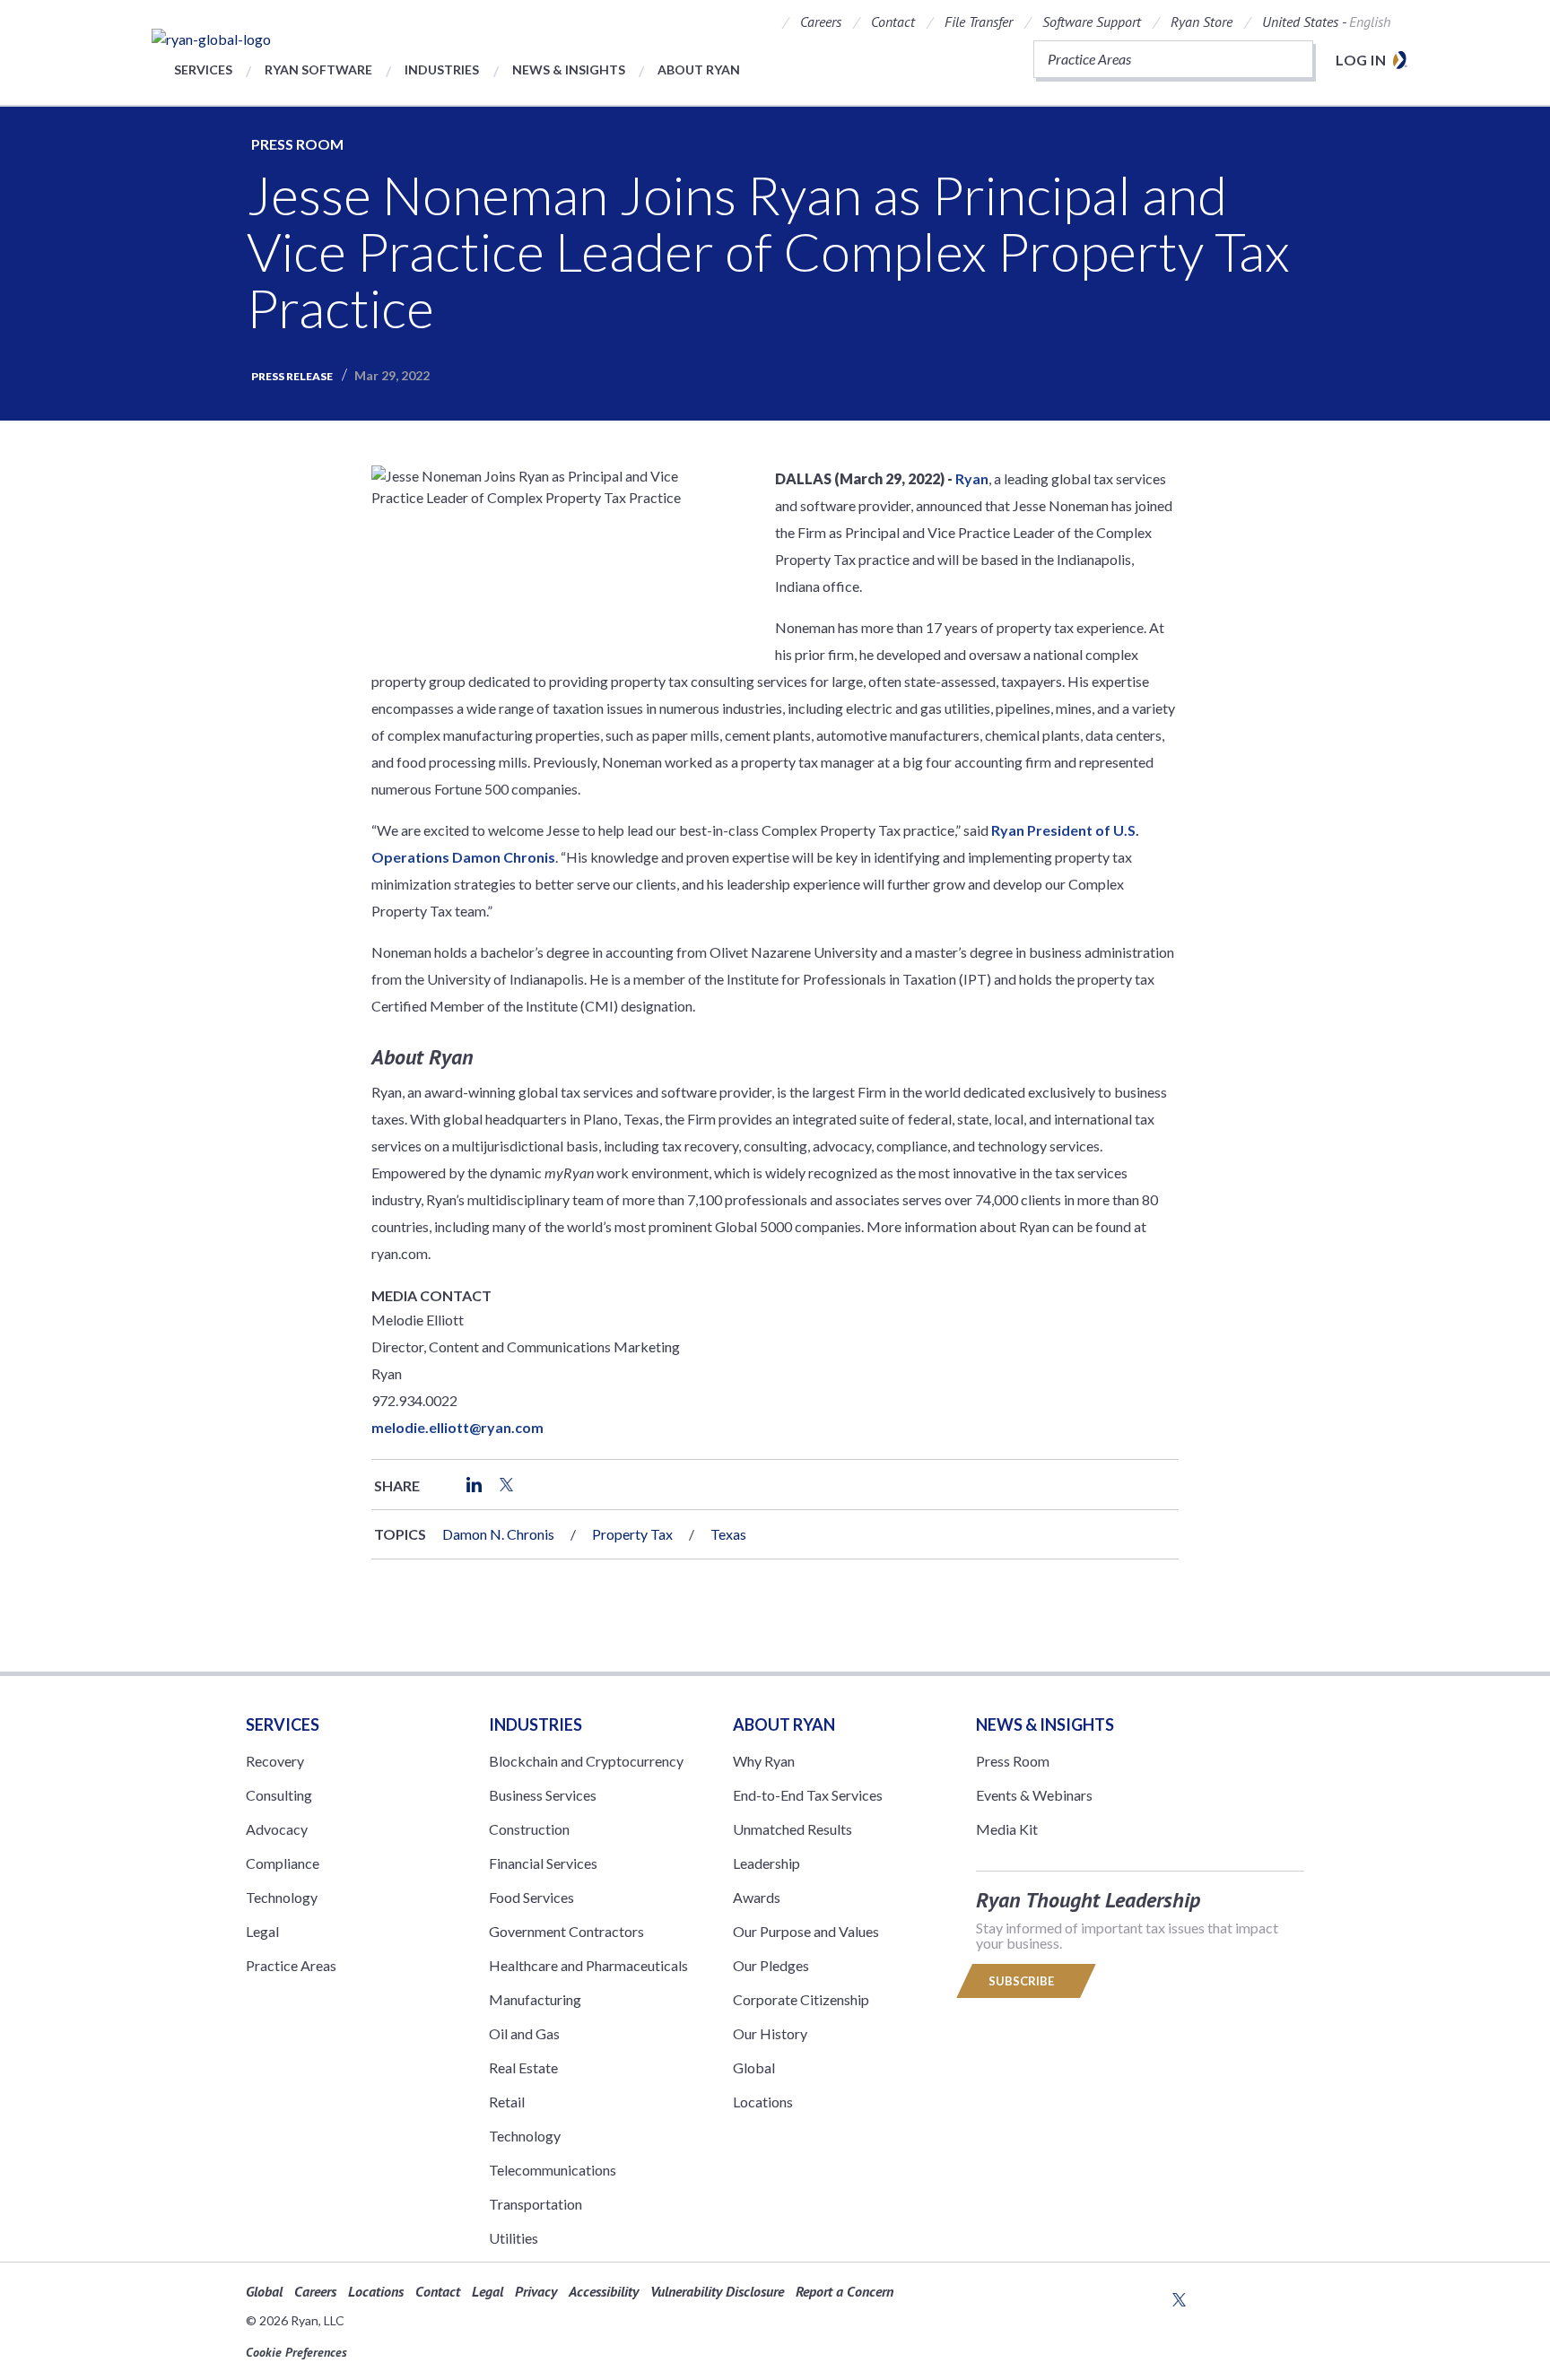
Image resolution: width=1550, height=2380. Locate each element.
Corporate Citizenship (801, 1999)
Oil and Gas (524, 2033)
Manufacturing (535, 1999)
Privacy (536, 2291)
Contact (893, 22)
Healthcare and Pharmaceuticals (588, 1965)
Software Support (1092, 22)
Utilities (514, 2238)
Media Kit (1007, 1829)
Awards (757, 1897)
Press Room (297, 144)
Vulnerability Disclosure (717, 2291)
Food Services (531, 1897)
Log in (1361, 60)
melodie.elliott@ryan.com (457, 1427)
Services (203, 69)
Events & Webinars (1034, 1795)
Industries (442, 69)
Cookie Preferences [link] (296, 2352)
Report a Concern (845, 2291)
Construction (529, 1829)
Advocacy (277, 1829)
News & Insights (569, 69)
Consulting (279, 1795)
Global (754, 2067)
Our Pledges (771, 1965)
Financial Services (543, 1863)
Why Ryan (764, 1761)
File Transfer (979, 22)
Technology (282, 1897)
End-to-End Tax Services (808, 1795)
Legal (262, 1931)
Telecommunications (553, 2170)
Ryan (972, 478)
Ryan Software (318, 69)
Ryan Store (1202, 22)
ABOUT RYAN (784, 1724)
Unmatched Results (792, 1829)
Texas (728, 1534)
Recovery (275, 1761)
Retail (507, 2102)
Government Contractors (566, 1931)
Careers (821, 22)
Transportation (536, 2204)
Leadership (766, 1863)
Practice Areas (291, 1965)
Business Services (543, 1795)
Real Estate (523, 2067)
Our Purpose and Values (806, 1931)
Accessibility (604, 2291)
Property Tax (632, 1534)
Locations (763, 2102)
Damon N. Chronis (498, 1534)
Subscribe (1023, 1981)
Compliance (283, 1863)
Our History (770, 2033)
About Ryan (699, 69)
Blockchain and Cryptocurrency (586, 1761)
